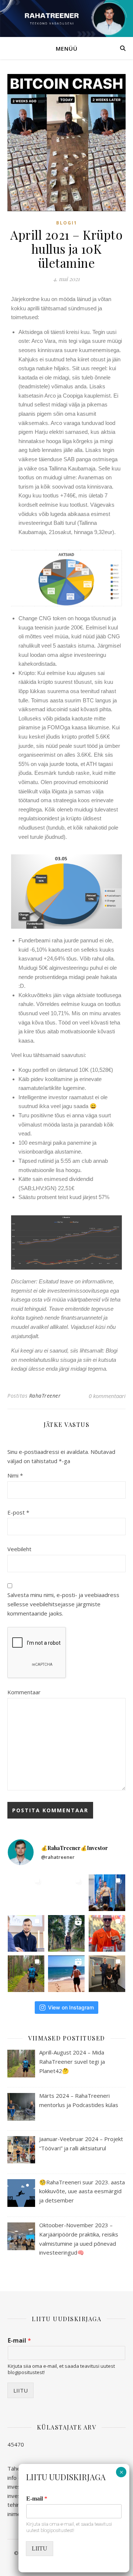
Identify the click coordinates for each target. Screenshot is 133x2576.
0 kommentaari (107, 1396)
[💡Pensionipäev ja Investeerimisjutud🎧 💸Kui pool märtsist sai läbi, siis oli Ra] (26, 1933)
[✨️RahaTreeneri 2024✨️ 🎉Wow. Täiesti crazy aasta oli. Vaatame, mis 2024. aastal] (66, 1933)
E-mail (19, 2341)
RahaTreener (45, 1396)
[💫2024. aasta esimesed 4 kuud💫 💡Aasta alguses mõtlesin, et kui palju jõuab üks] (107, 1974)
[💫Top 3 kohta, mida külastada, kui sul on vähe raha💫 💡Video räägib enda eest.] (66, 1974)
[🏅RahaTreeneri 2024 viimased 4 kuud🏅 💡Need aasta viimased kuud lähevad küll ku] (107, 1933)
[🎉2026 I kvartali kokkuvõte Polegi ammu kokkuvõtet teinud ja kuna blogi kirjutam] (66, 1893)
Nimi (15, 1475)
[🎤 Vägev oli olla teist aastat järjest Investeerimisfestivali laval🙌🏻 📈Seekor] (26, 1893)
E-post (18, 1512)
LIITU (21, 2390)
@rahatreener (58, 1857)
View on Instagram (71, 2007)
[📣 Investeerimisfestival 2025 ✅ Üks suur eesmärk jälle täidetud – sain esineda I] (107, 1893)
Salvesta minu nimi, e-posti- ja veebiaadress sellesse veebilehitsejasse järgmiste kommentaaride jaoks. (63, 1604)
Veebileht (19, 1549)
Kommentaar (24, 1692)
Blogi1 (67, 223)
